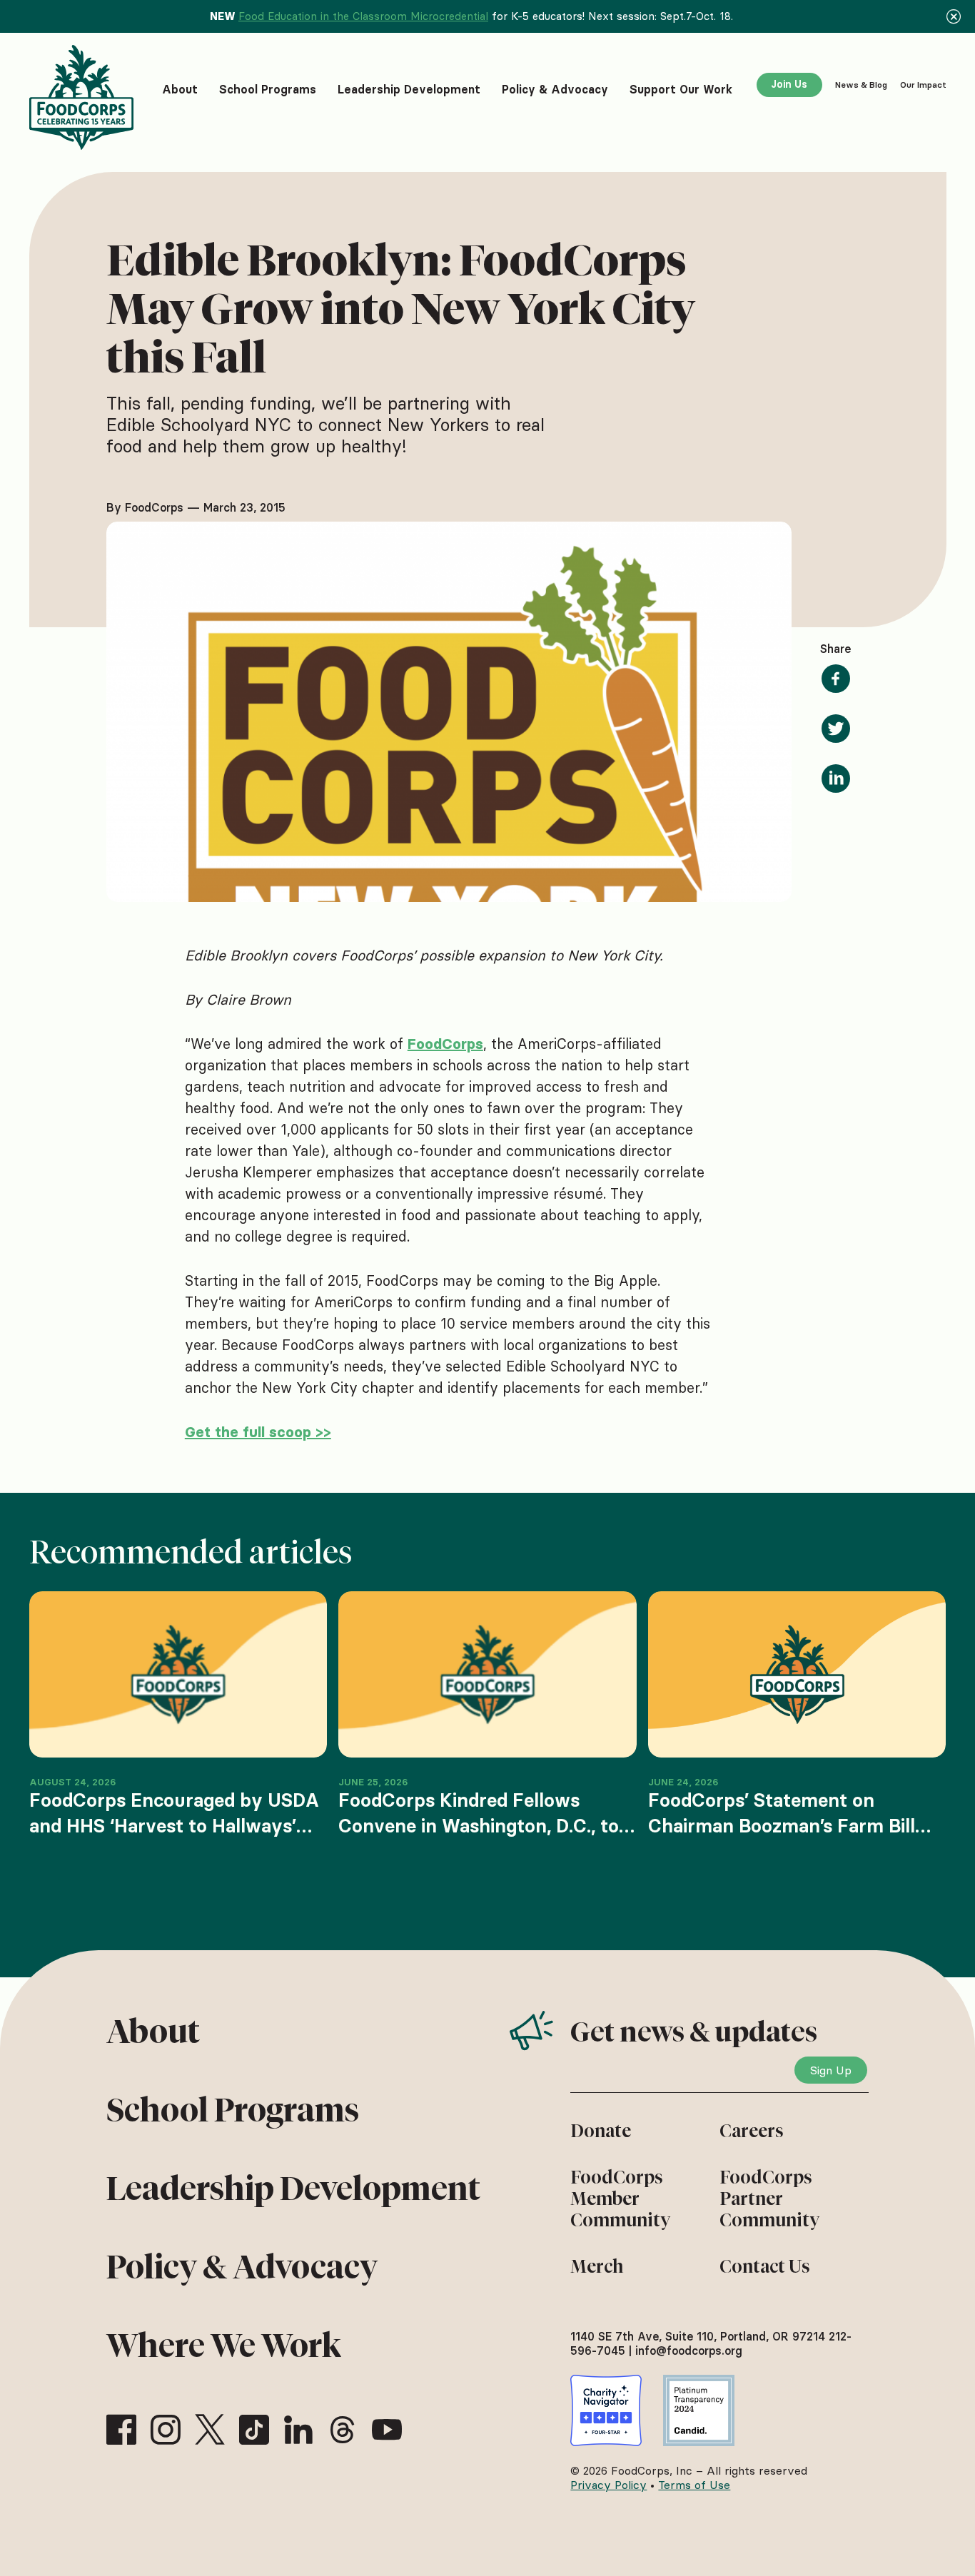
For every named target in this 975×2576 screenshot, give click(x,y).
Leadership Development (293, 2189)
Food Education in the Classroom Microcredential (363, 16)
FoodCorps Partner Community (769, 2199)
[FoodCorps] (84, 97)
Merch (597, 2266)
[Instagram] (166, 2430)
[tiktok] (254, 2430)
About (153, 2032)
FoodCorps (445, 1044)
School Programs (233, 2110)
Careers (752, 2131)
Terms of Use (694, 2485)
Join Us (789, 84)
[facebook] (121, 2430)
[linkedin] (298, 2430)
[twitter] (210, 2430)
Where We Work (224, 2346)
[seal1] (606, 2410)
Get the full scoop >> (258, 1432)
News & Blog (861, 85)
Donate (601, 2131)
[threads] (343, 2430)
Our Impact (923, 85)
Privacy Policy (608, 2485)
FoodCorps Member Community (620, 2199)
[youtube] (387, 2430)
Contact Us (765, 2266)
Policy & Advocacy (242, 2267)
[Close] (954, 16)
